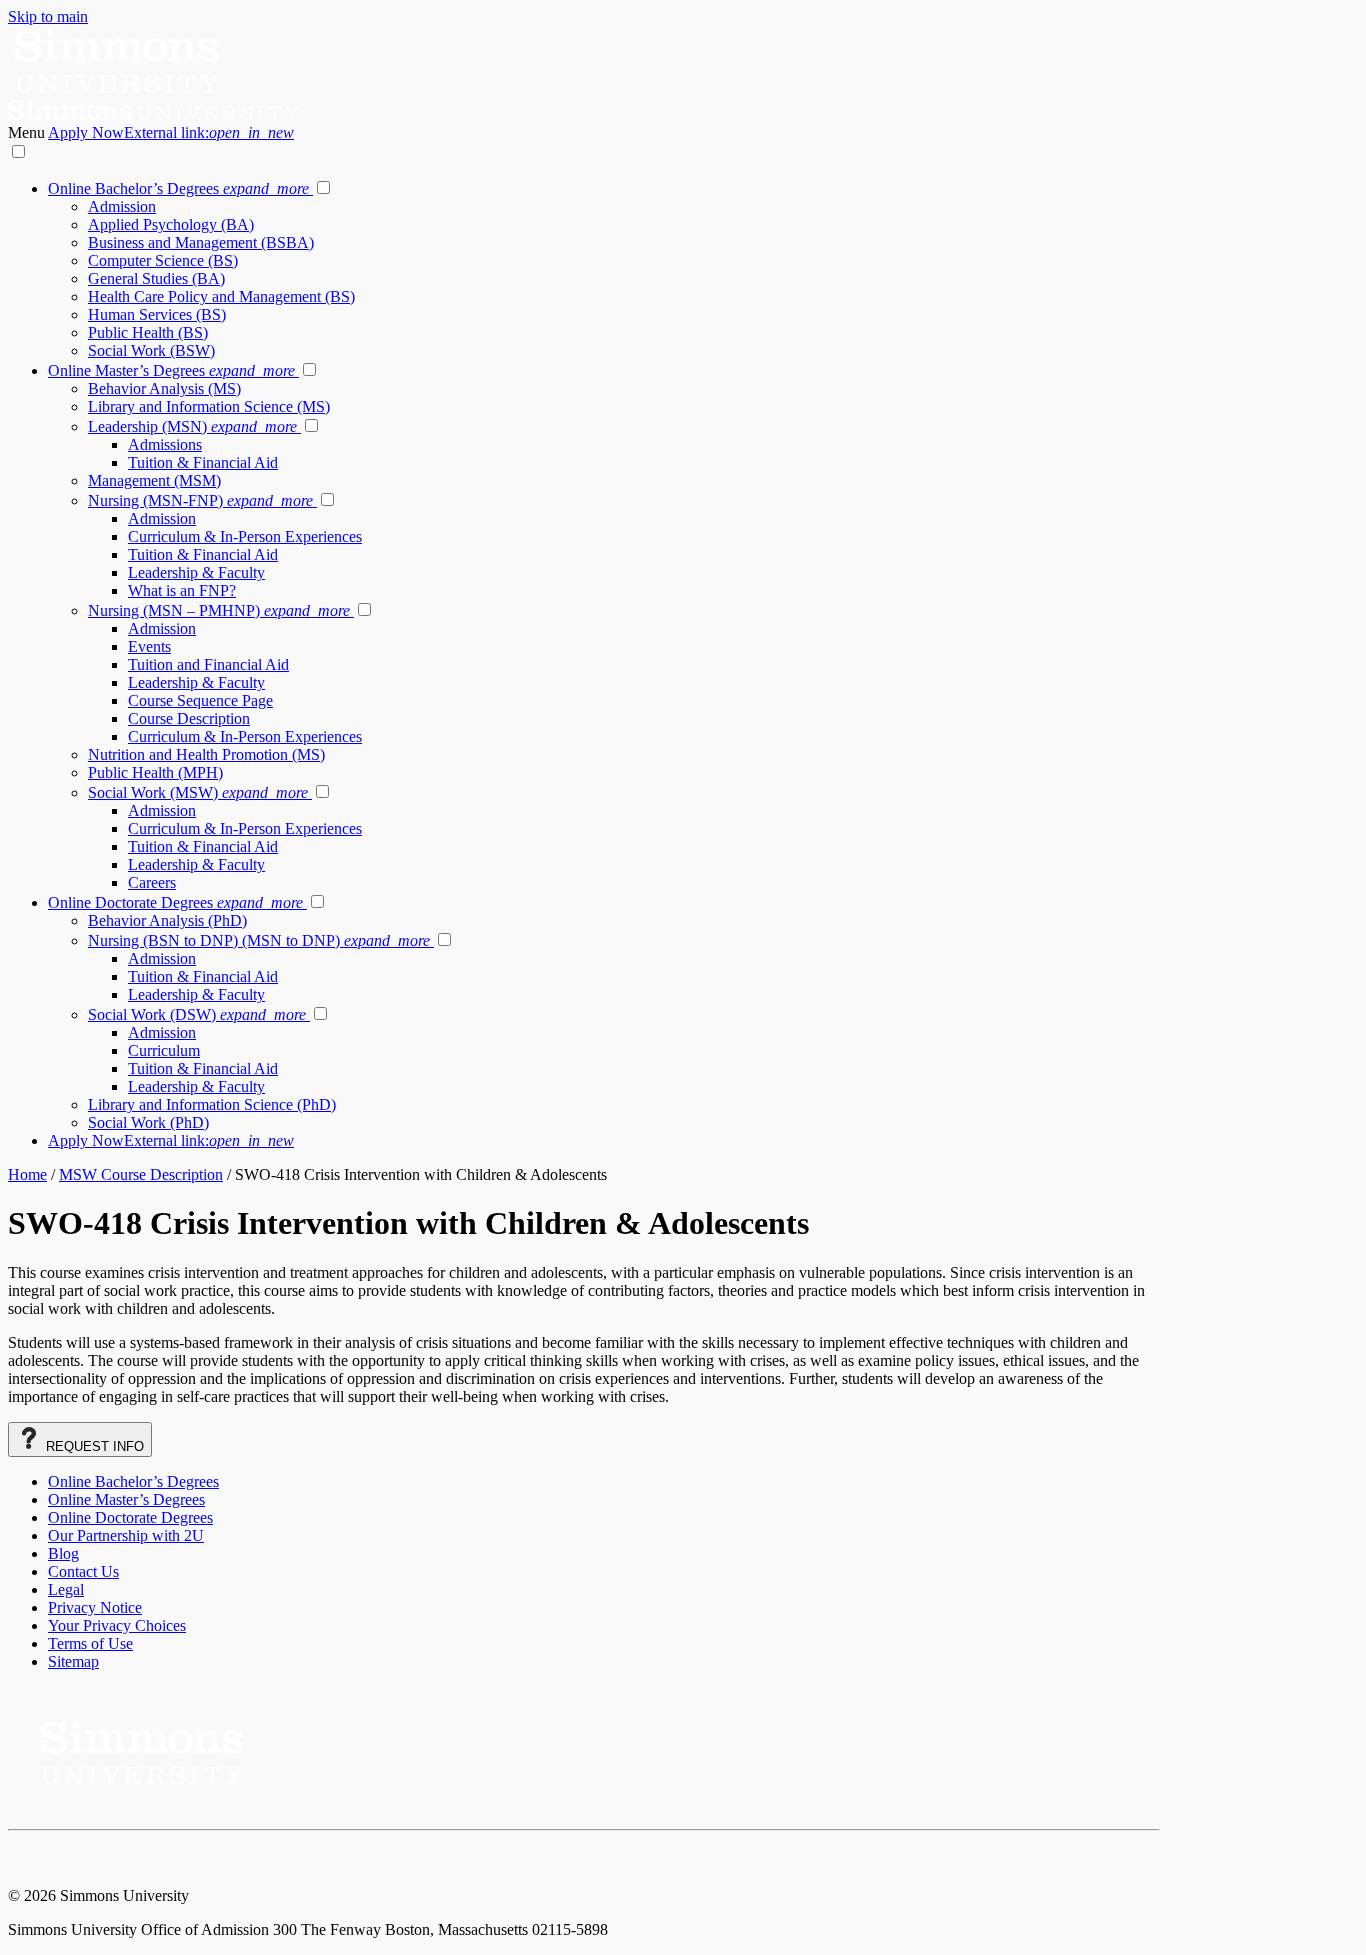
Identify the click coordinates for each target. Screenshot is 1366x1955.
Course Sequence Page (200, 700)
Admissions (165, 444)
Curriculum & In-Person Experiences (245, 536)
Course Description (189, 718)
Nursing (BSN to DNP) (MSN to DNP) (259, 940)
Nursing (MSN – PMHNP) (219, 610)
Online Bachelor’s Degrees (178, 188)
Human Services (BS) (157, 314)
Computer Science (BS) (163, 260)
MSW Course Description (141, 1174)
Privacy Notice (95, 1607)
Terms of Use (90, 1643)
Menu (28, 132)
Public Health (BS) (148, 332)
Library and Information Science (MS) (209, 406)
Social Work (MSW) (198, 792)
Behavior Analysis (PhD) (167, 920)
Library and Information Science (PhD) (212, 1104)
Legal (66, 1589)
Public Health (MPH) (155, 772)
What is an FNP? (182, 590)
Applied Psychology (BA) (171, 224)
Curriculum (164, 1050)
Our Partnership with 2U (126, 1535)
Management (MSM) (154, 480)
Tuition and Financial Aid (208, 664)
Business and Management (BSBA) (201, 242)
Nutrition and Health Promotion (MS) (206, 754)
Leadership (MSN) (192, 426)
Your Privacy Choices (117, 1625)
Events (149, 646)
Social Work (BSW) (151, 350)
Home (27, 1174)
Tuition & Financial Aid (203, 462)
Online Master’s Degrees (171, 370)
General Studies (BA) (156, 278)
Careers (152, 882)
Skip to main (48, 16)
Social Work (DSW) (197, 1014)
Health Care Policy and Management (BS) (221, 296)
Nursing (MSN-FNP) (200, 500)
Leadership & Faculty (196, 572)
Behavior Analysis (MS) (164, 388)
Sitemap (73, 1661)
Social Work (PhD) (148, 1122)
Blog (63, 1553)
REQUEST (93, 1446)
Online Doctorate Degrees (175, 902)
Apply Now (171, 132)
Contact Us (83, 1571)
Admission (122, 206)
